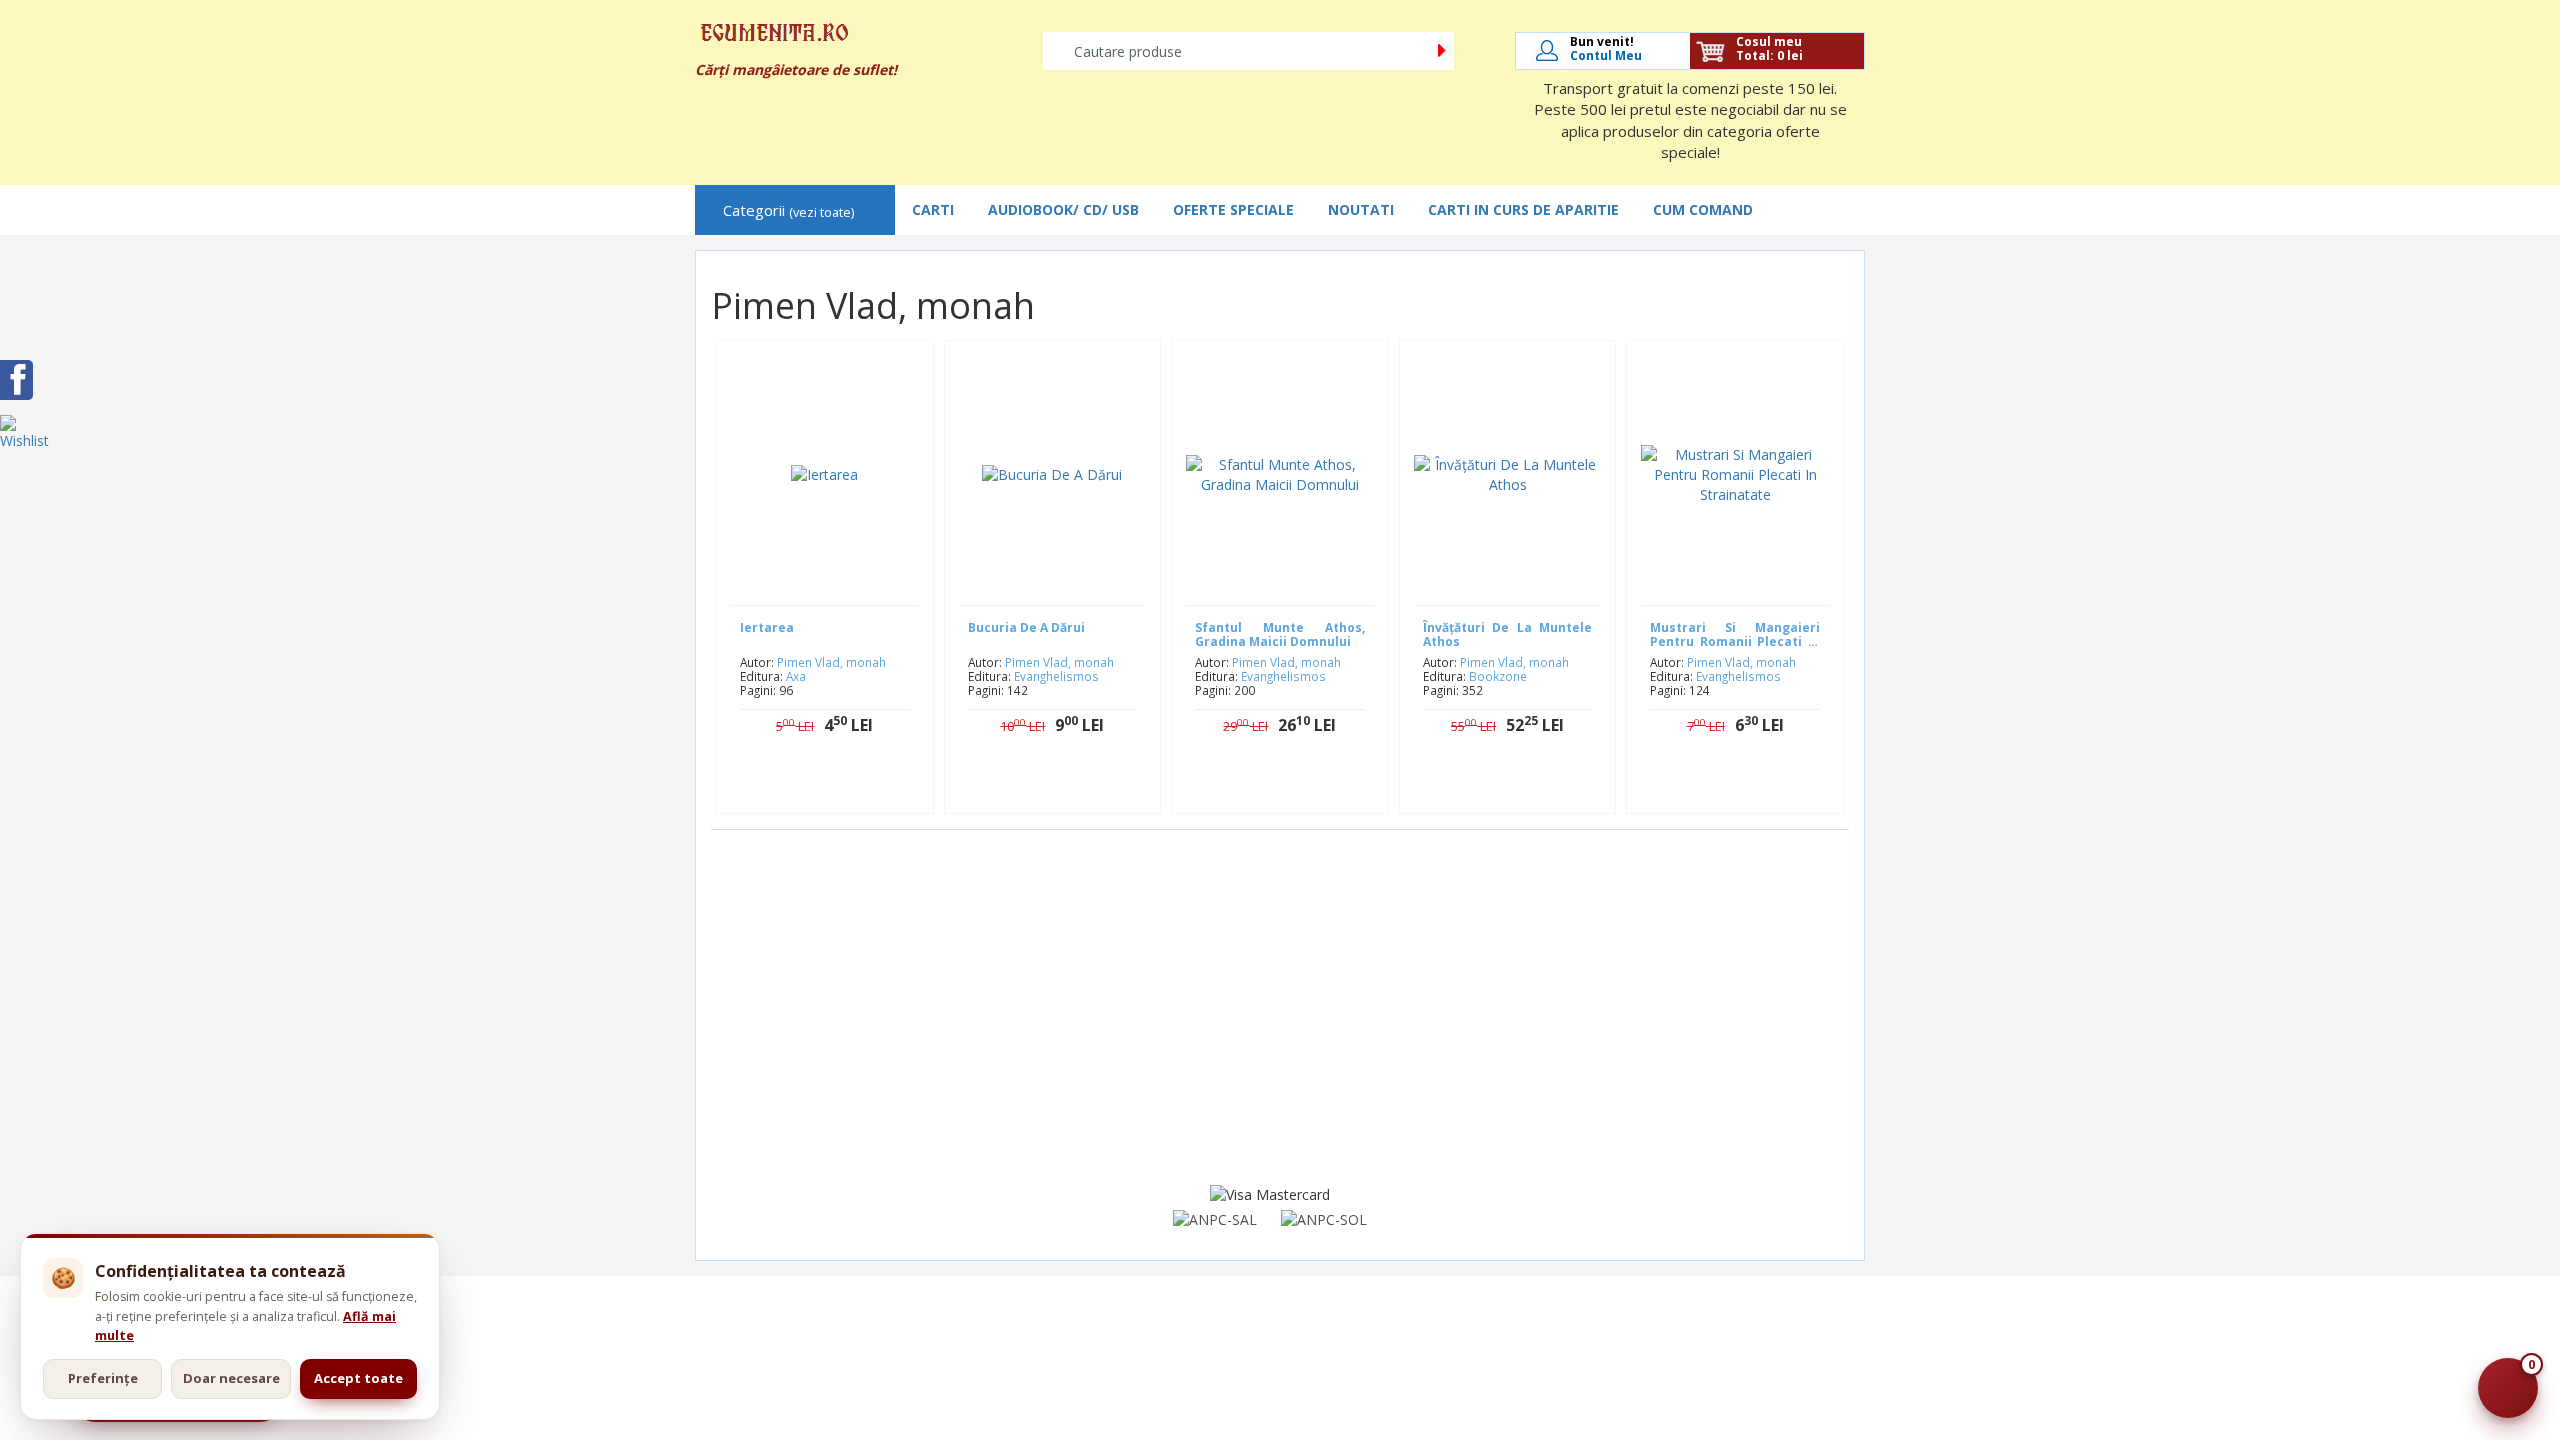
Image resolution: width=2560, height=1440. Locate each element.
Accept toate (358, 1378)
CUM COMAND (1703, 209)
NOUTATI (1361, 209)
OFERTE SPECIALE (1233, 209)
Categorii (788, 210)
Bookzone (1498, 676)
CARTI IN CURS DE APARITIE (1523, 209)
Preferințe (103, 1378)
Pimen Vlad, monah (831, 662)
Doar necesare (231, 1378)
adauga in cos (840, 788)
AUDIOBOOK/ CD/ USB (1063, 209)
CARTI (933, 209)
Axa (796, 676)
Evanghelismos (1056, 676)
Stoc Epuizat (1522, 788)
